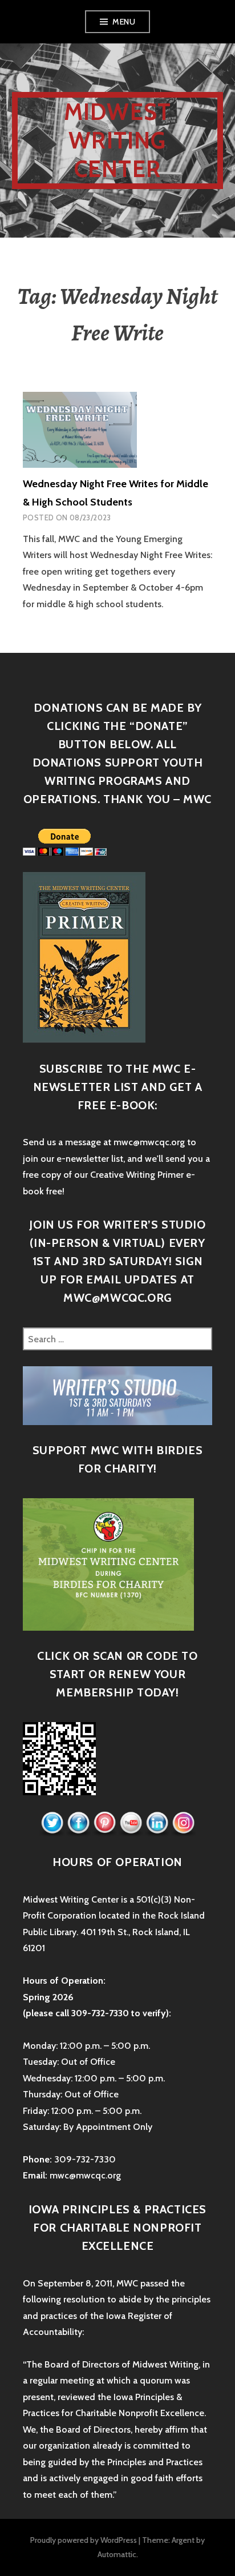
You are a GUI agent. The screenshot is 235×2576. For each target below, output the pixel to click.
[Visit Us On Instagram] (183, 1823)
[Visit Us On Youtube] (131, 1823)
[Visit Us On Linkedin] (157, 1823)
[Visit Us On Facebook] (78, 1823)
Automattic (117, 2554)
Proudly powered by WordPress (84, 2540)
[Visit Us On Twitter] (52, 1823)
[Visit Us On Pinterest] (104, 1823)
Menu (124, 22)
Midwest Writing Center (117, 140)
